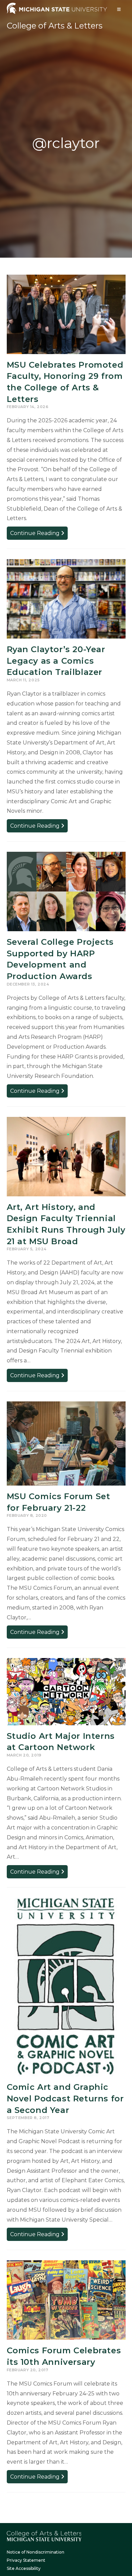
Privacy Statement (26, 2560)
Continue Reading (39, 535)
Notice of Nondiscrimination (36, 2552)
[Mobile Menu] (119, 9)
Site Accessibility (24, 2568)
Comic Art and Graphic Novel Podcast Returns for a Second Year (65, 2098)
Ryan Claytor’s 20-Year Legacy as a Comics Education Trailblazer (56, 661)
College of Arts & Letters (55, 26)
